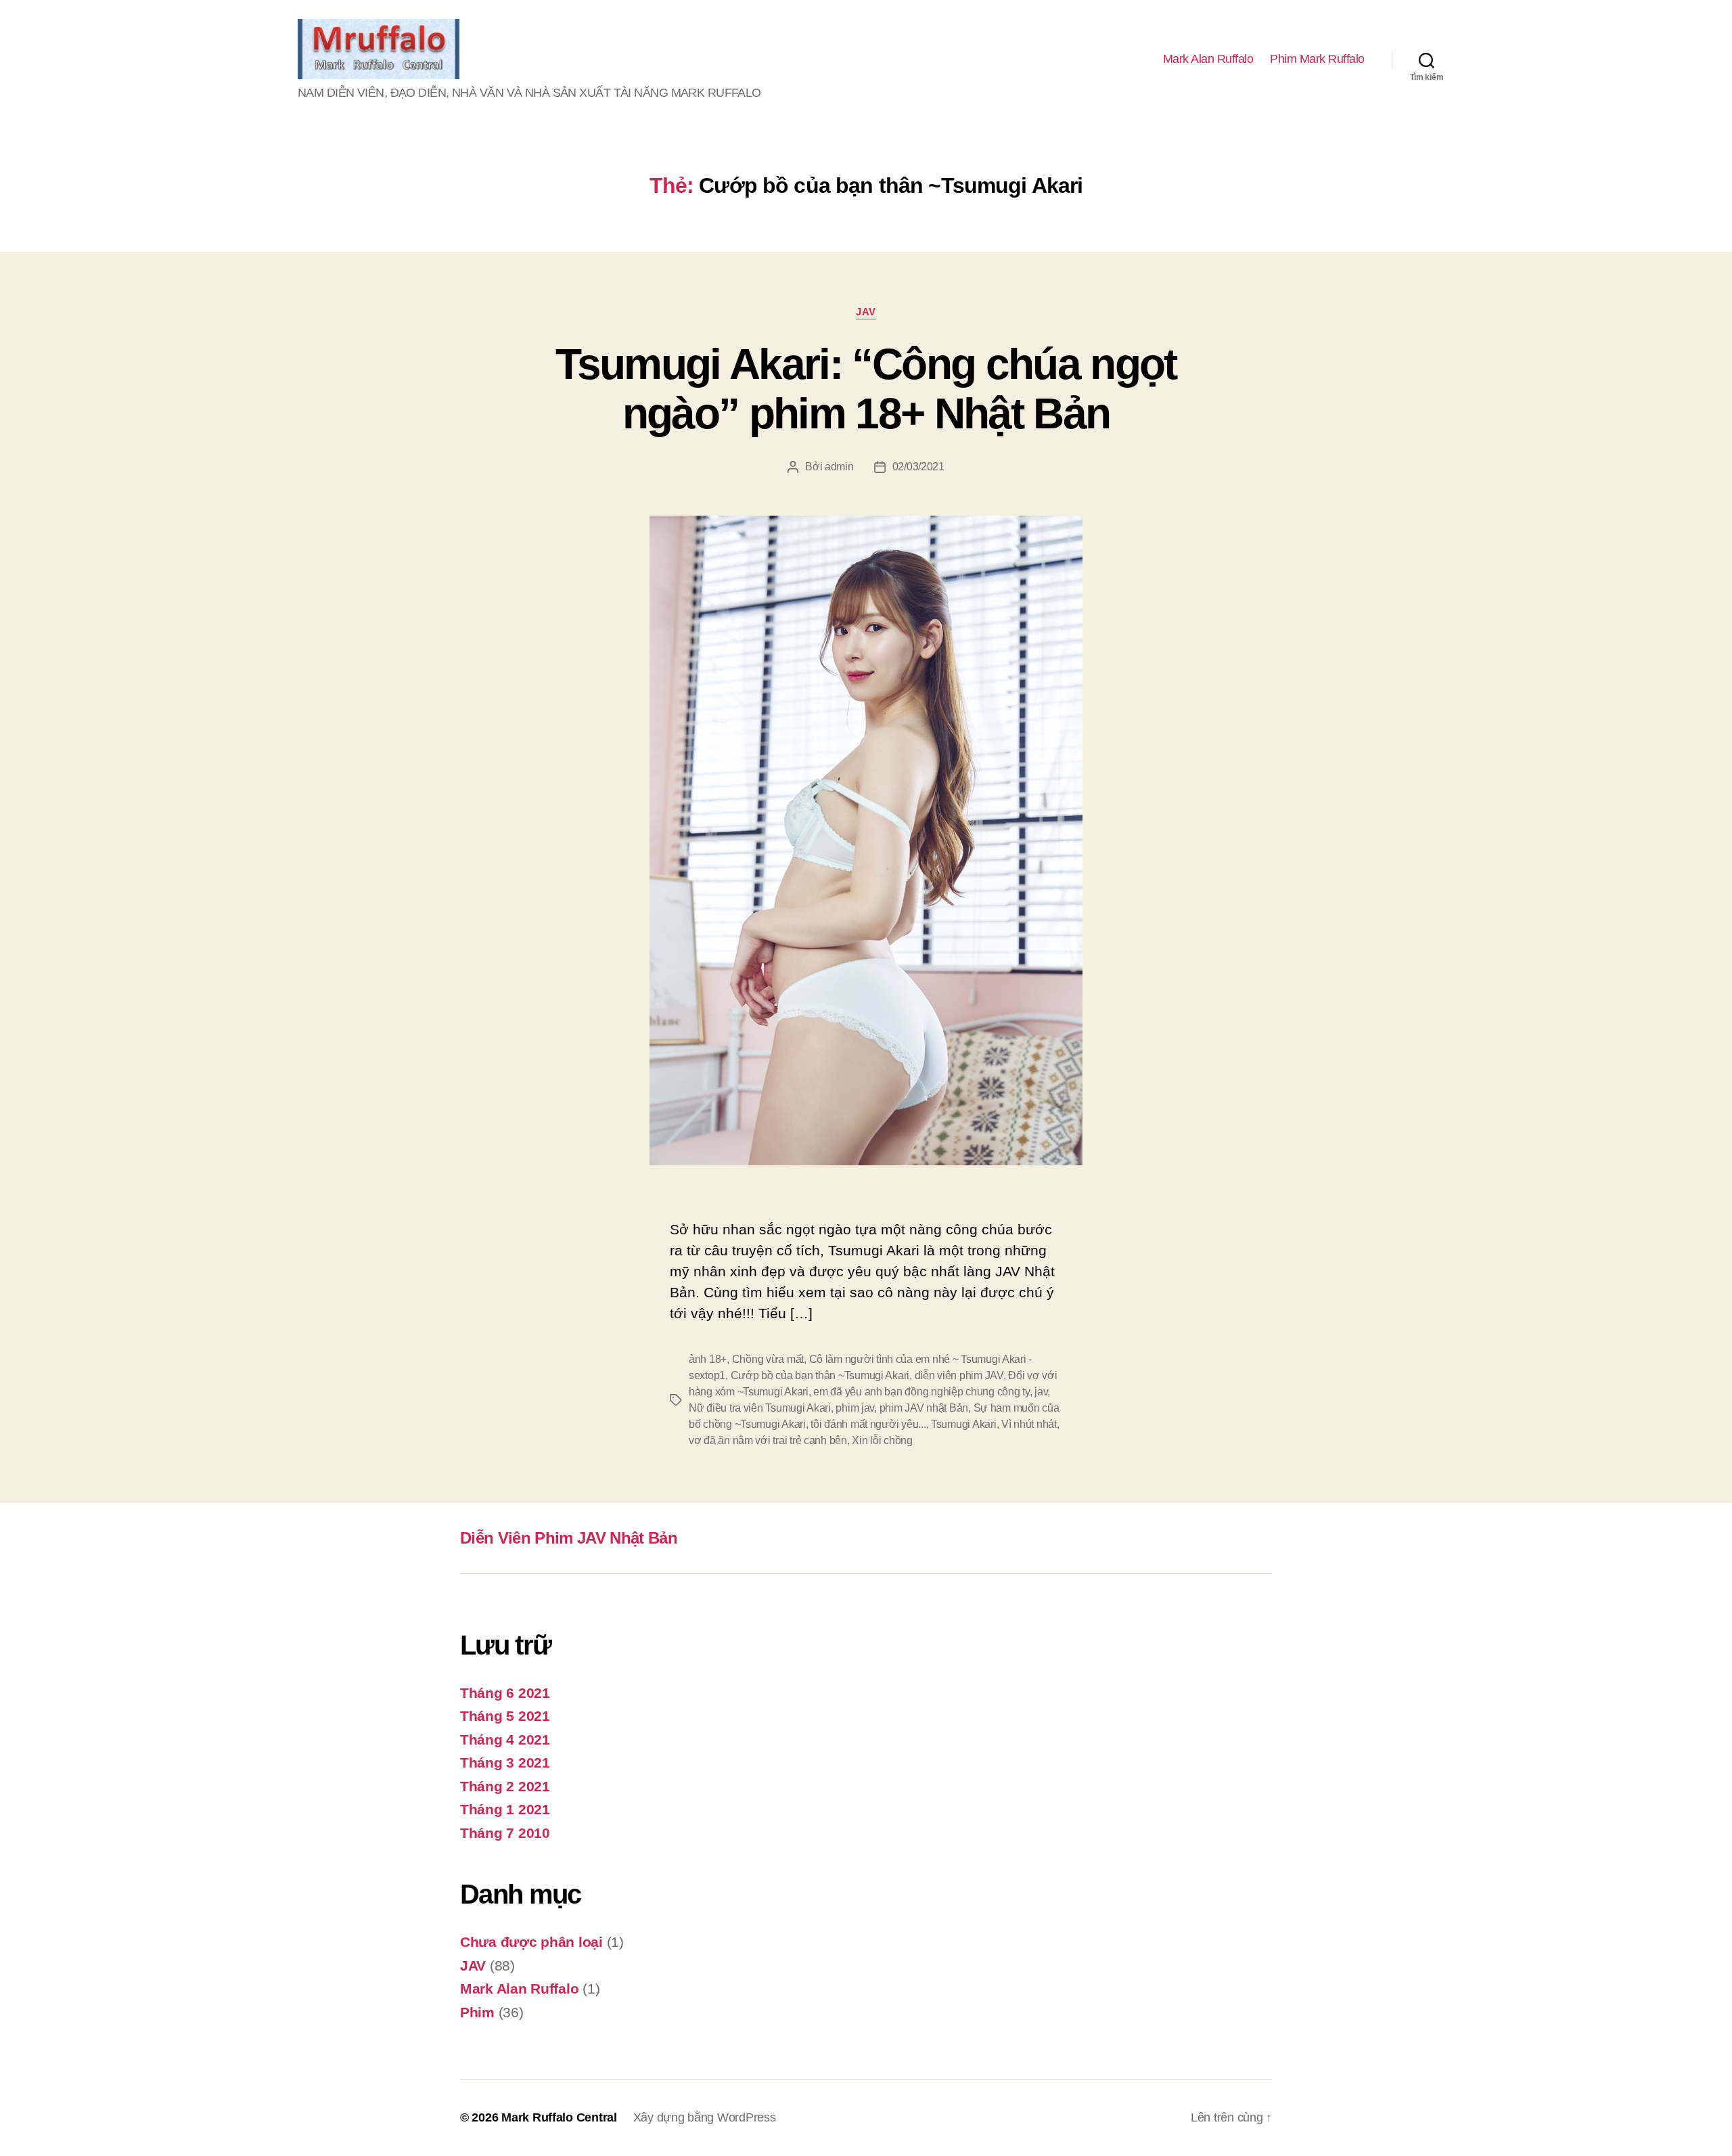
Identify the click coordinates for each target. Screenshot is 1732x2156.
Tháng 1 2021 (505, 1809)
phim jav (855, 1408)
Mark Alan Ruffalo (1208, 59)
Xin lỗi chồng (882, 1440)
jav (1041, 1392)
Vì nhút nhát (1029, 1424)
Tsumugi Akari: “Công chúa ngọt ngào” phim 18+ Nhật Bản (866, 389)
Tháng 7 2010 (505, 1833)
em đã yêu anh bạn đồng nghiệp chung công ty (921, 1392)
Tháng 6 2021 (505, 1693)
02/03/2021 (918, 467)
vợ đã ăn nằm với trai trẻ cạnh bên (768, 1440)
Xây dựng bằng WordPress (705, 2117)
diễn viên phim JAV (959, 1375)
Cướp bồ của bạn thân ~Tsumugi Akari (820, 1375)
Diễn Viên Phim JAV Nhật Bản (569, 1538)
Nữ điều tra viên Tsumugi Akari (760, 1408)
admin (839, 467)
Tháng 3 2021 (505, 1762)
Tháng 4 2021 (505, 1739)
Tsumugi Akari (964, 1424)
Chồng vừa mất (768, 1359)
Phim (477, 2012)
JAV (866, 312)
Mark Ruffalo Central (559, 2117)
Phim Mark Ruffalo (1317, 59)
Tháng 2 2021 (505, 1786)
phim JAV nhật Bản (924, 1408)
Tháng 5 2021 (505, 1716)
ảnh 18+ (708, 1359)
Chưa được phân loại (531, 1942)
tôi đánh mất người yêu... (868, 1424)
